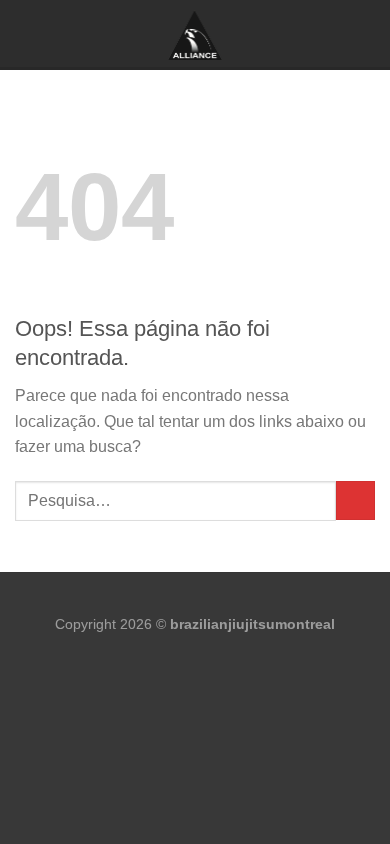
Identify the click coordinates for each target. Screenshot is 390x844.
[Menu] (27, 33)
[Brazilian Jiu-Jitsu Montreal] (195, 35)
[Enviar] (355, 500)
